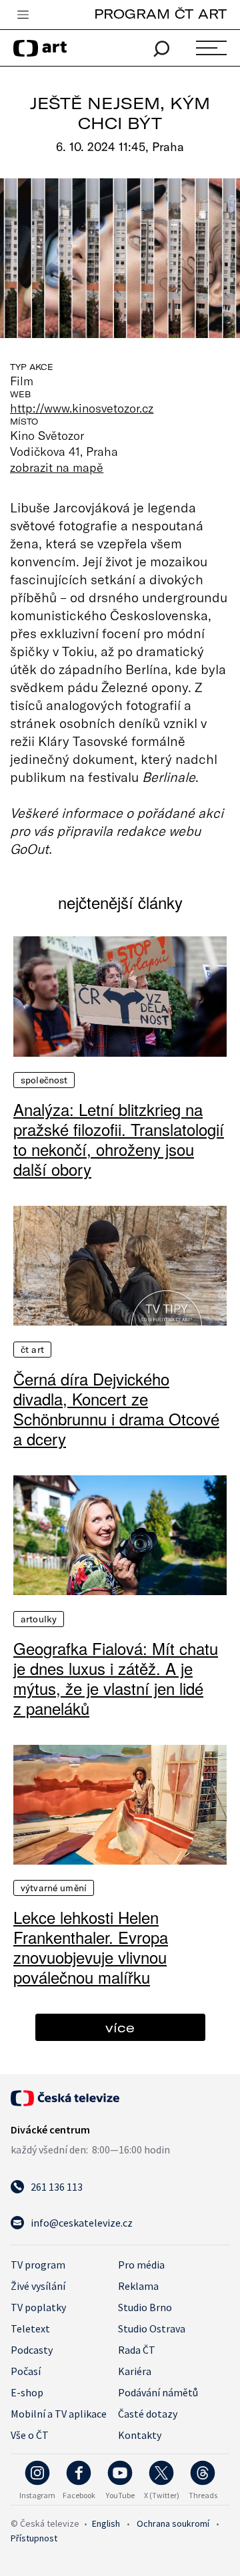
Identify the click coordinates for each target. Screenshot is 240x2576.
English (106, 2523)
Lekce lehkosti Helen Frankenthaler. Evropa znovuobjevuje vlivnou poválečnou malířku (91, 1947)
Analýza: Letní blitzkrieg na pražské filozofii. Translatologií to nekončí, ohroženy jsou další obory (119, 1139)
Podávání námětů (158, 2392)
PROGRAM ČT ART (160, 14)
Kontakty (140, 2435)
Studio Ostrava (152, 2328)
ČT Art (32, 1350)
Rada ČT (137, 2350)
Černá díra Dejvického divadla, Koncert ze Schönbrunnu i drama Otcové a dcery (116, 1409)
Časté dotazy (148, 2414)
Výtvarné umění (54, 1888)
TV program (38, 2265)
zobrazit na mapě (57, 467)
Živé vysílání (38, 2286)
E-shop (27, 2392)
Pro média (141, 2265)
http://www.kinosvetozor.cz (82, 408)
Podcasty (32, 2350)
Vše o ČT (30, 2435)
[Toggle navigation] (23, 15)
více (120, 2027)
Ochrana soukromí (173, 2523)
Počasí (26, 2371)
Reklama (138, 2286)
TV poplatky (38, 2307)
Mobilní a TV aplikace (59, 2414)
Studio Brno (145, 2307)
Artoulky (39, 1619)
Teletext (30, 2328)
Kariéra (135, 2371)
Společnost (44, 1080)
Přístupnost (34, 2538)
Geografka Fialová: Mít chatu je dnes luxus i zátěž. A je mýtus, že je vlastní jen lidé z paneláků (116, 1678)
